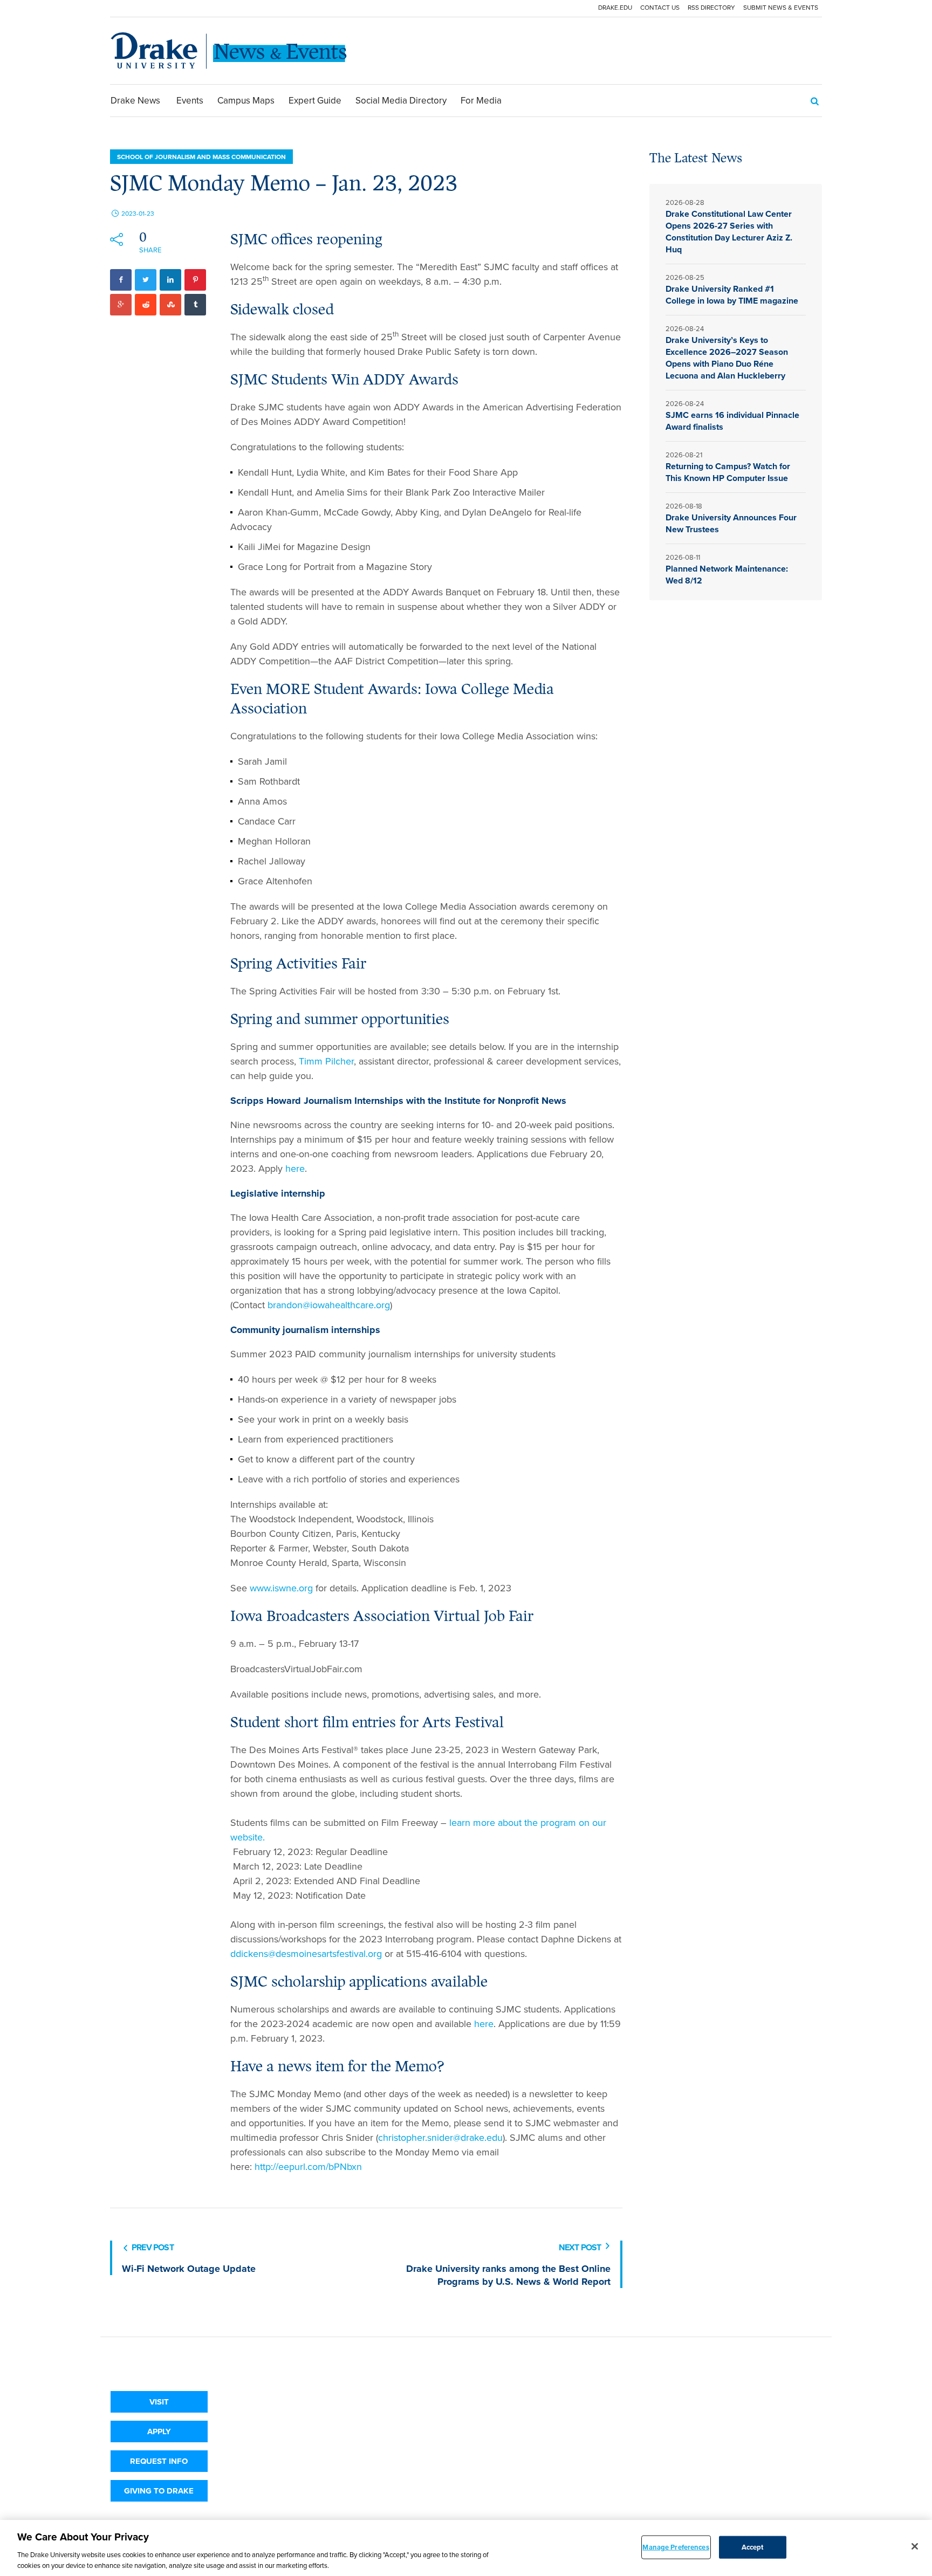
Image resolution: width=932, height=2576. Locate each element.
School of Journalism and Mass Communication (201, 157)
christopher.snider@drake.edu (440, 2138)
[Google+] (121, 305)
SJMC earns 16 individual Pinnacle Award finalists (732, 421)
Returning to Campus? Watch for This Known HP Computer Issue (728, 472)
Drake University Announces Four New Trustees (731, 523)
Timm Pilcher (326, 1061)
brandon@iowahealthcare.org (329, 1305)
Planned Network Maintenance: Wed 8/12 (727, 575)
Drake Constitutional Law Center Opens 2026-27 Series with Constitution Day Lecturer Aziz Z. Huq (729, 232)
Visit (159, 2402)
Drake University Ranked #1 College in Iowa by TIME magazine (733, 295)
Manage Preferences (676, 2547)
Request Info (159, 2461)
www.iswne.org (281, 1588)
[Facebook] (121, 280)
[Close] (915, 2546)
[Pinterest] (195, 280)
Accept (753, 2547)
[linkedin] (170, 280)
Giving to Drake (159, 2491)
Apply (159, 2431)
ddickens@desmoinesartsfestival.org (306, 1954)
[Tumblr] (195, 305)
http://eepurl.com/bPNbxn (308, 2167)
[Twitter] (146, 280)
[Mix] (170, 305)
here (295, 1169)
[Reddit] (146, 305)
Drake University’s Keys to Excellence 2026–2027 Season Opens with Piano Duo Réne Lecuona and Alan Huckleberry (727, 358)
